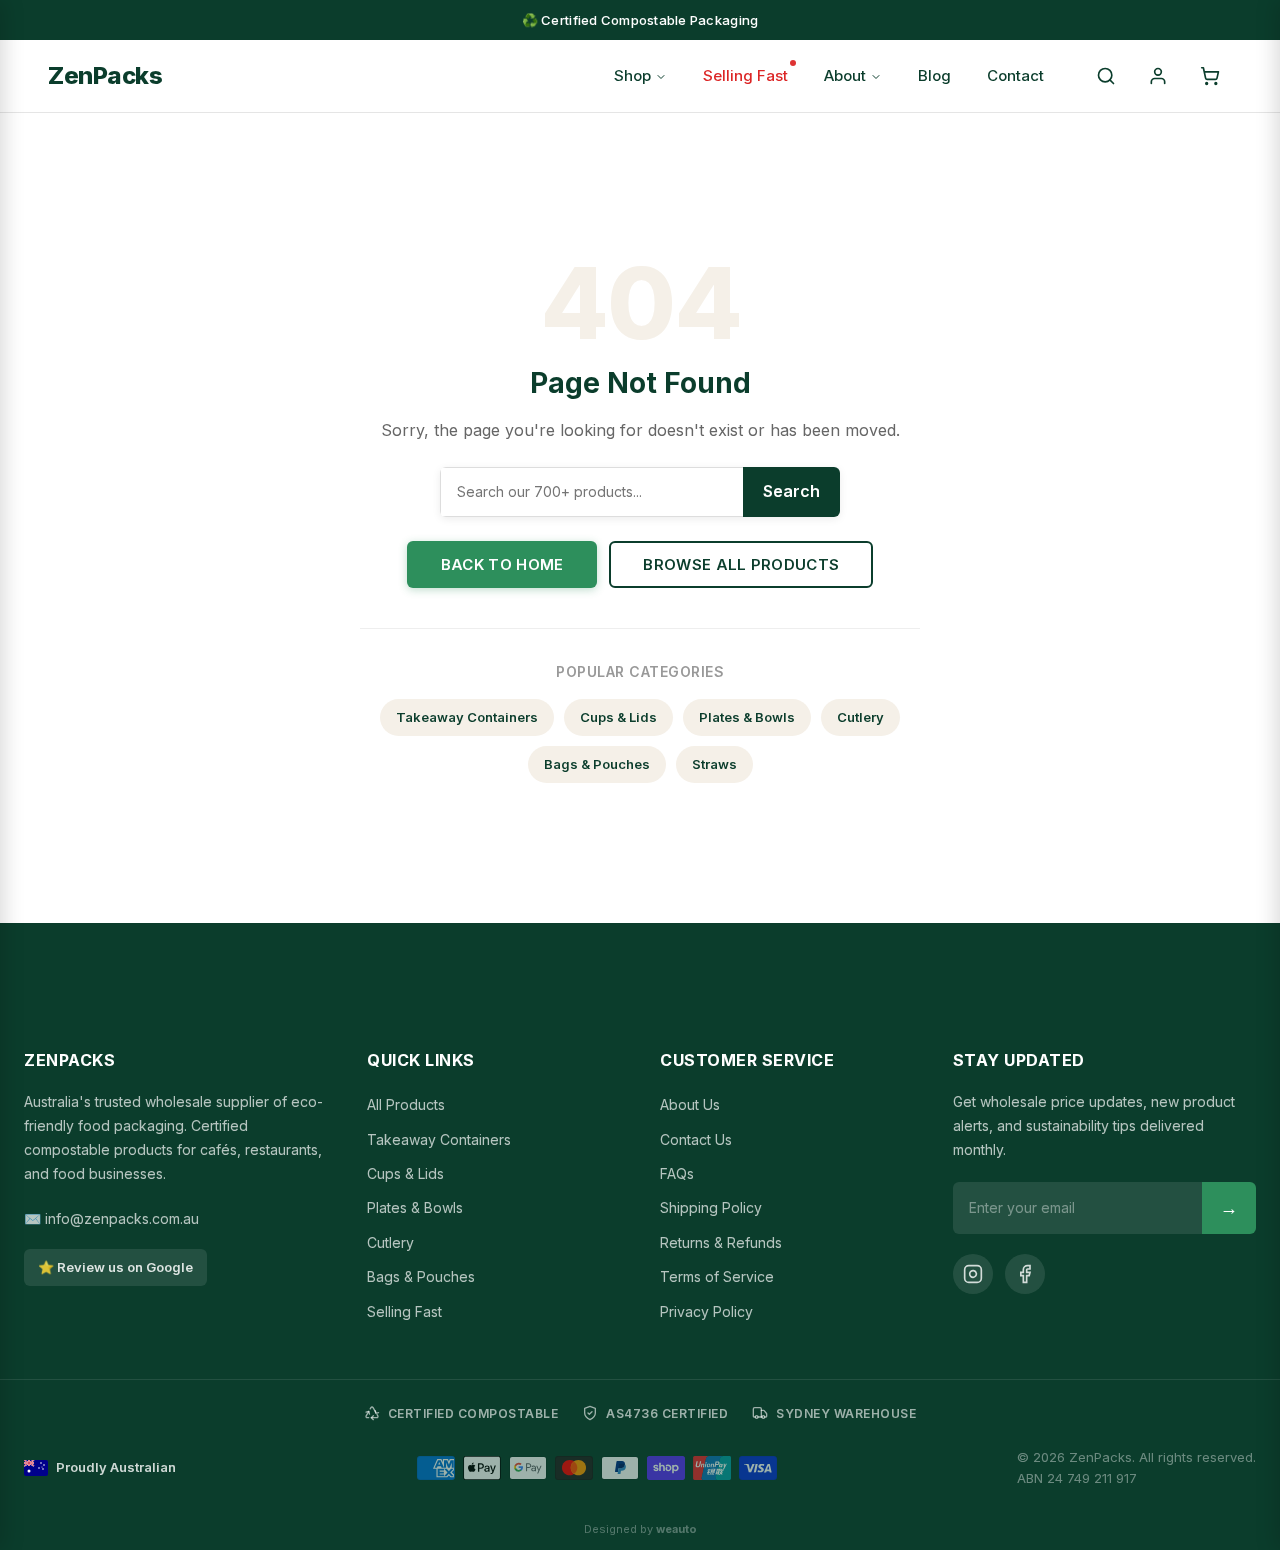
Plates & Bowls (747, 717)
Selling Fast (745, 75)
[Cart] (1210, 76)
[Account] (1158, 76)
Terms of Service (717, 1276)
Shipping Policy (711, 1207)
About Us (690, 1104)
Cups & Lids (618, 717)
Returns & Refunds (721, 1242)
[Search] (1106, 76)
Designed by (640, 1529)
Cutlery (860, 717)
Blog (934, 75)
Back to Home (502, 564)
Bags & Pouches (597, 764)
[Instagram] (973, 1274)
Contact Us (696, 1139)
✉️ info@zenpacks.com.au (111, 1218)
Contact (1015, 75)
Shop (632, 75)
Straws (714, 764)
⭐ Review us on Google (115, 1267)
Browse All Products (741, 564)
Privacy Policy (706, 1311)
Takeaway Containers (467, 717)
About (845, 75)
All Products (406, 1104)
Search (791, 491)
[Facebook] (1025, 1274)
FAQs (677, 1173)
